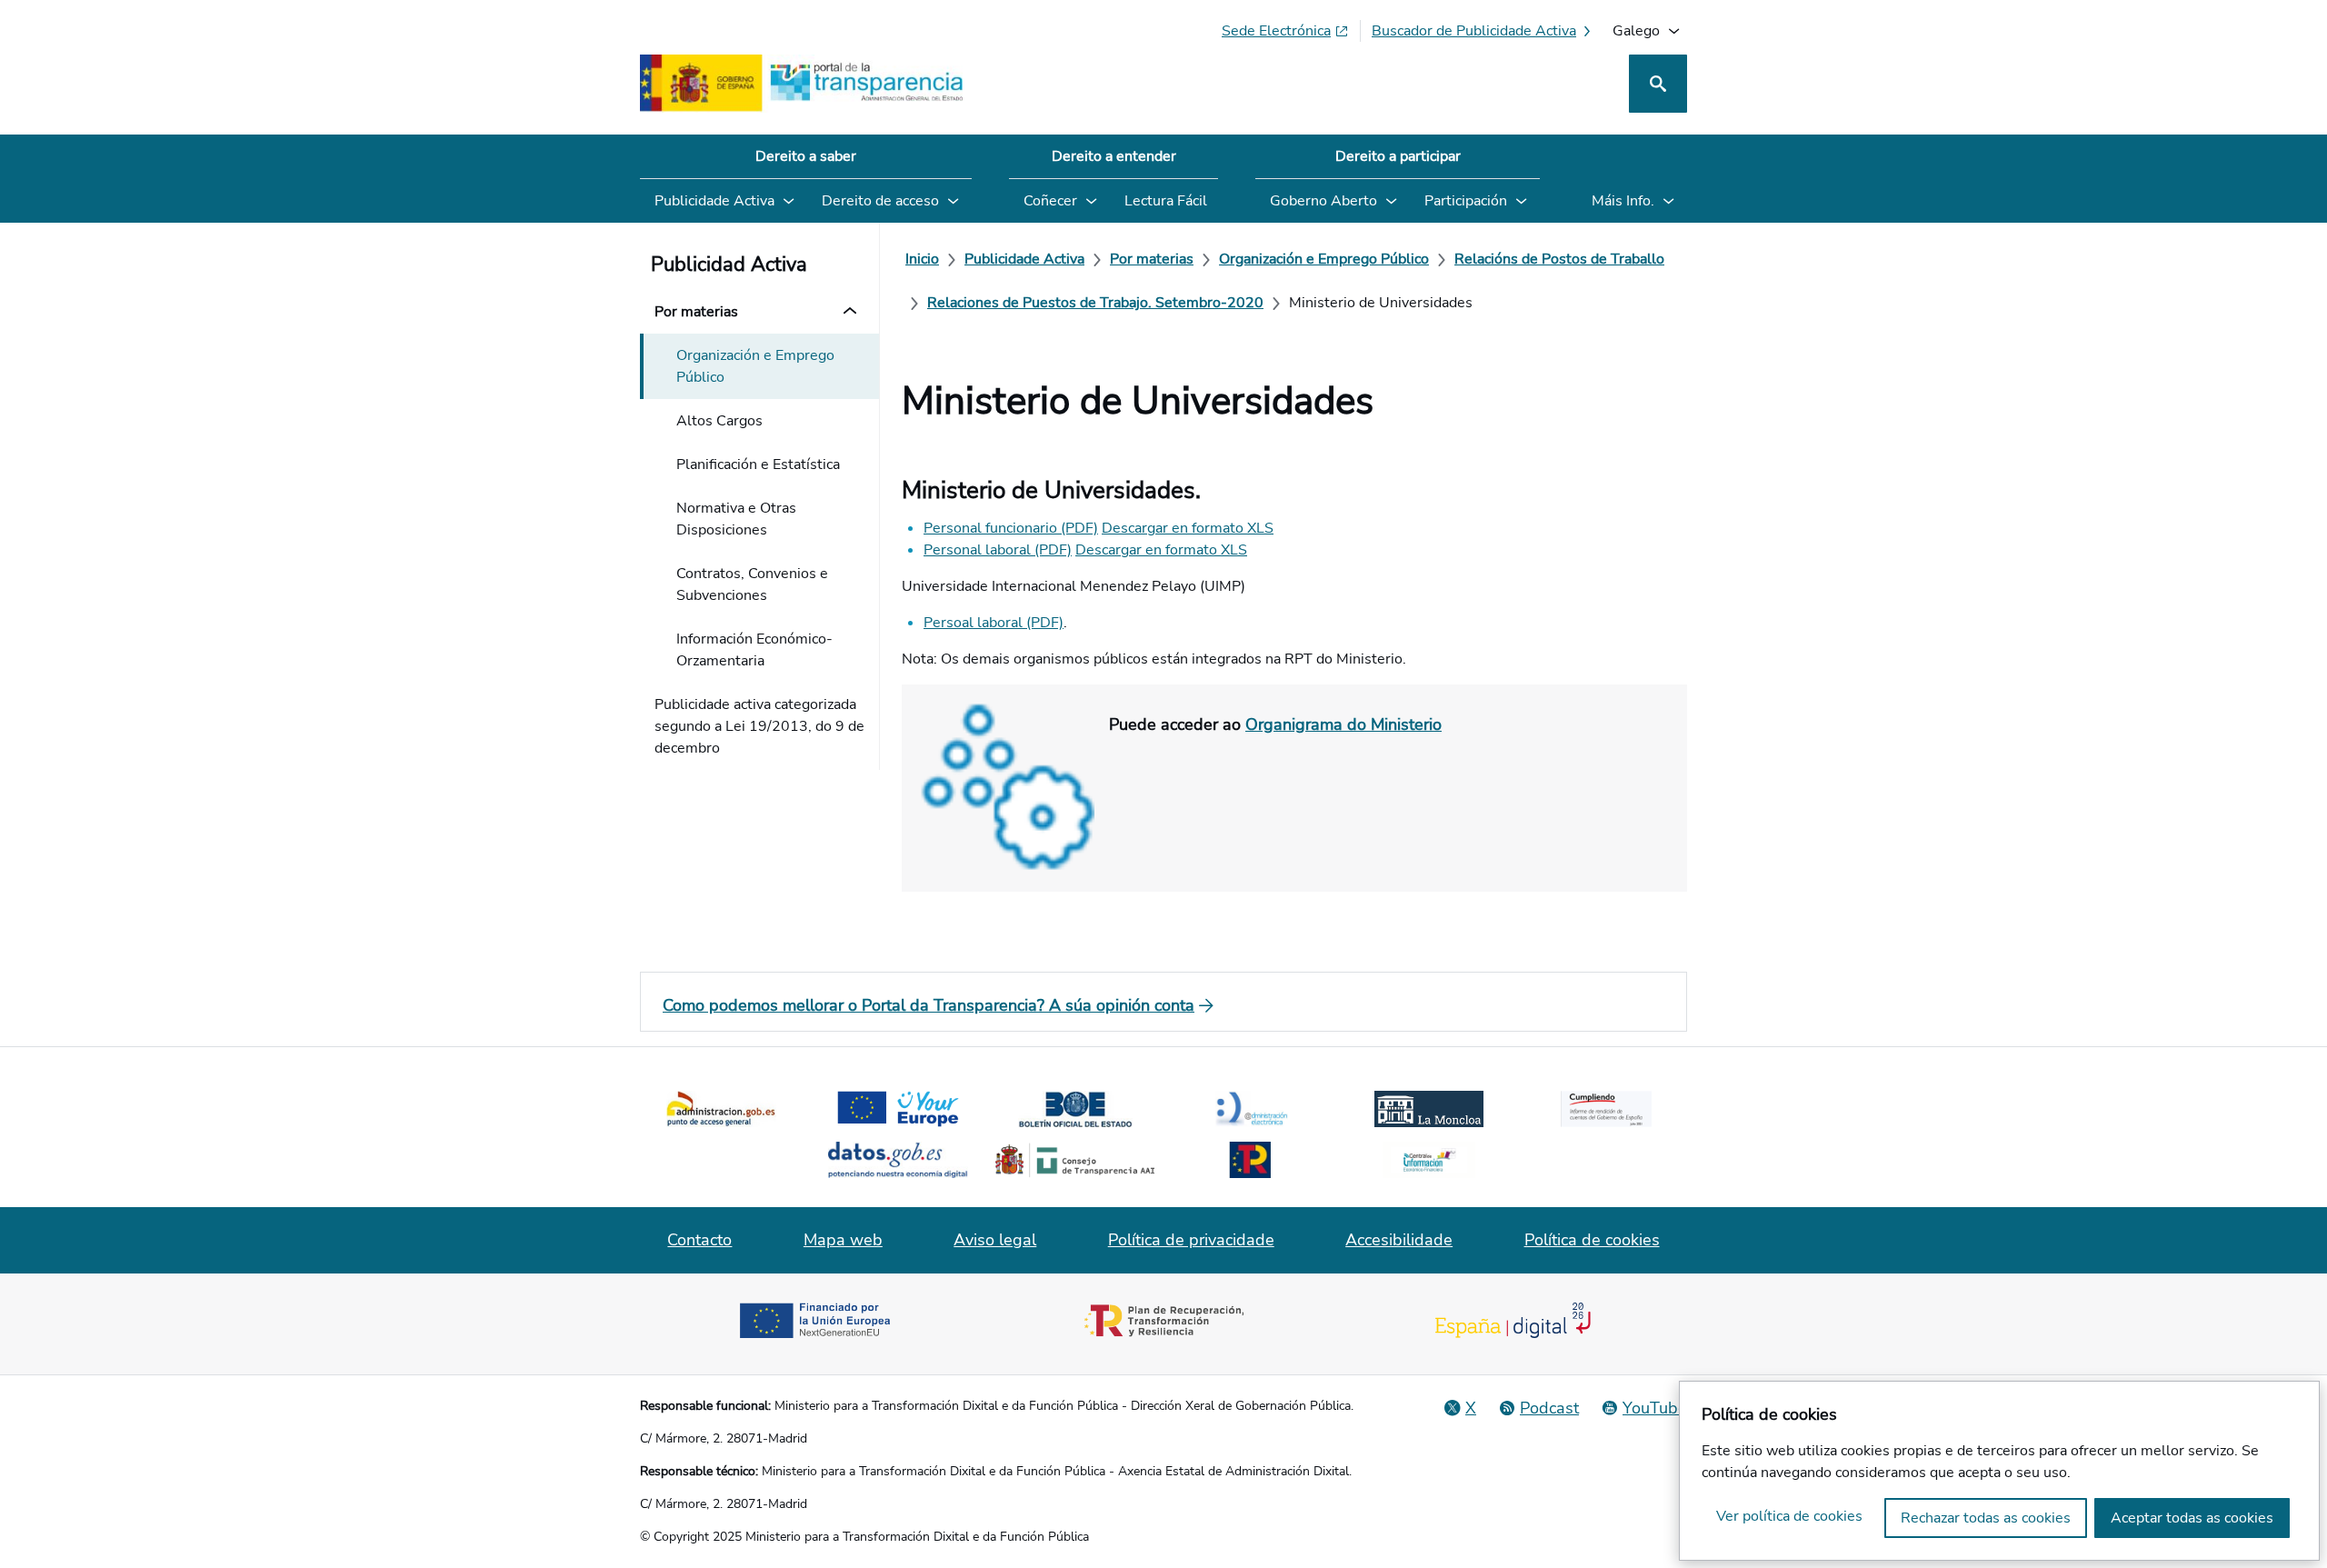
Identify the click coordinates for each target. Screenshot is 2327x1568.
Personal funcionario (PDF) (1011, 528)
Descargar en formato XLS (1188, 528)
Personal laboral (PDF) (998, 550)
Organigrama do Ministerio (1343, 724)
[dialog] (1999, 1471)
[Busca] (1658, 84)
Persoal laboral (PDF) (994, 623)
